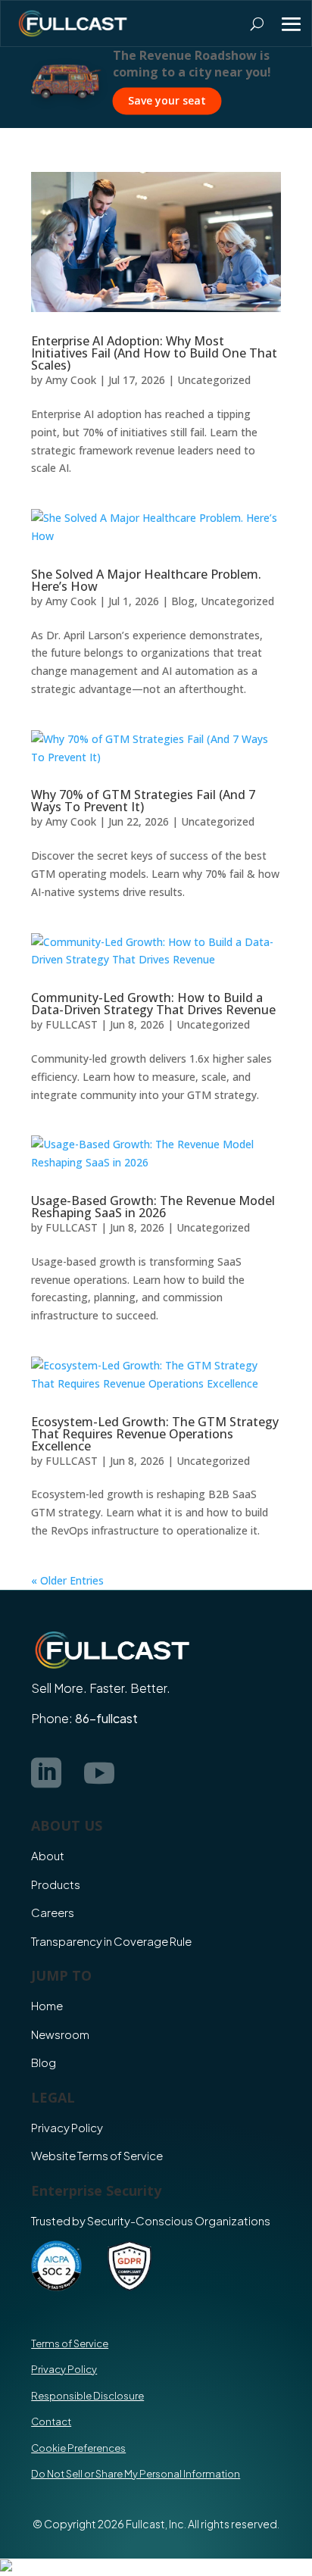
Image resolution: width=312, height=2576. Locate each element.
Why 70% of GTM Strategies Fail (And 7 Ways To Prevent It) (143, 801)
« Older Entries (67, 1580)
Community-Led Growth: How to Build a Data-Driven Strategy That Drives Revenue (153, 1004)
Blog (183, 601)
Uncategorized (214, 380)
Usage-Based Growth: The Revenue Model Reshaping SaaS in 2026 (153, 1207)
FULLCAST (72, 1024)
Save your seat (75, 100)
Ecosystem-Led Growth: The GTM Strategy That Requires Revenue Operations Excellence (155, 1434)
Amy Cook (71, 380)
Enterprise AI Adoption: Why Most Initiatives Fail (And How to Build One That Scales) (154, 353)
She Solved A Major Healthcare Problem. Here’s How (146, 580)
